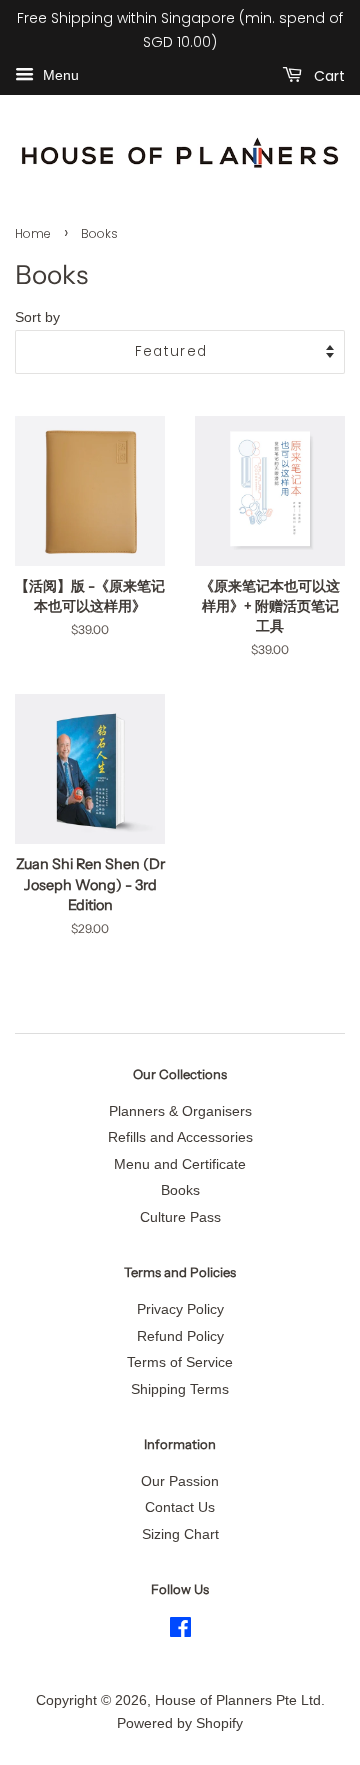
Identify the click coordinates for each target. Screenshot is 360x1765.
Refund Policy (180, 1336)
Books (180, 1190)
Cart (327, 75)
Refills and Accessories (180, 1137)
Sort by (37, 317)
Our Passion (180, 1481)
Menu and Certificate (180, 1164)
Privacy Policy (180, 1309)
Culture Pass (180, 1217)
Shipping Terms (180, 1389)
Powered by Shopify (180, 1723)
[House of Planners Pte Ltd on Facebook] (180, 1631)
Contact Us (180, 1507)
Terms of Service (180, 1362)
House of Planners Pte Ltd (238, 1700)
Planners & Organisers (180, 1111)
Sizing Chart (180, 1534)
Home (33, 233)
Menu (59, 75)
